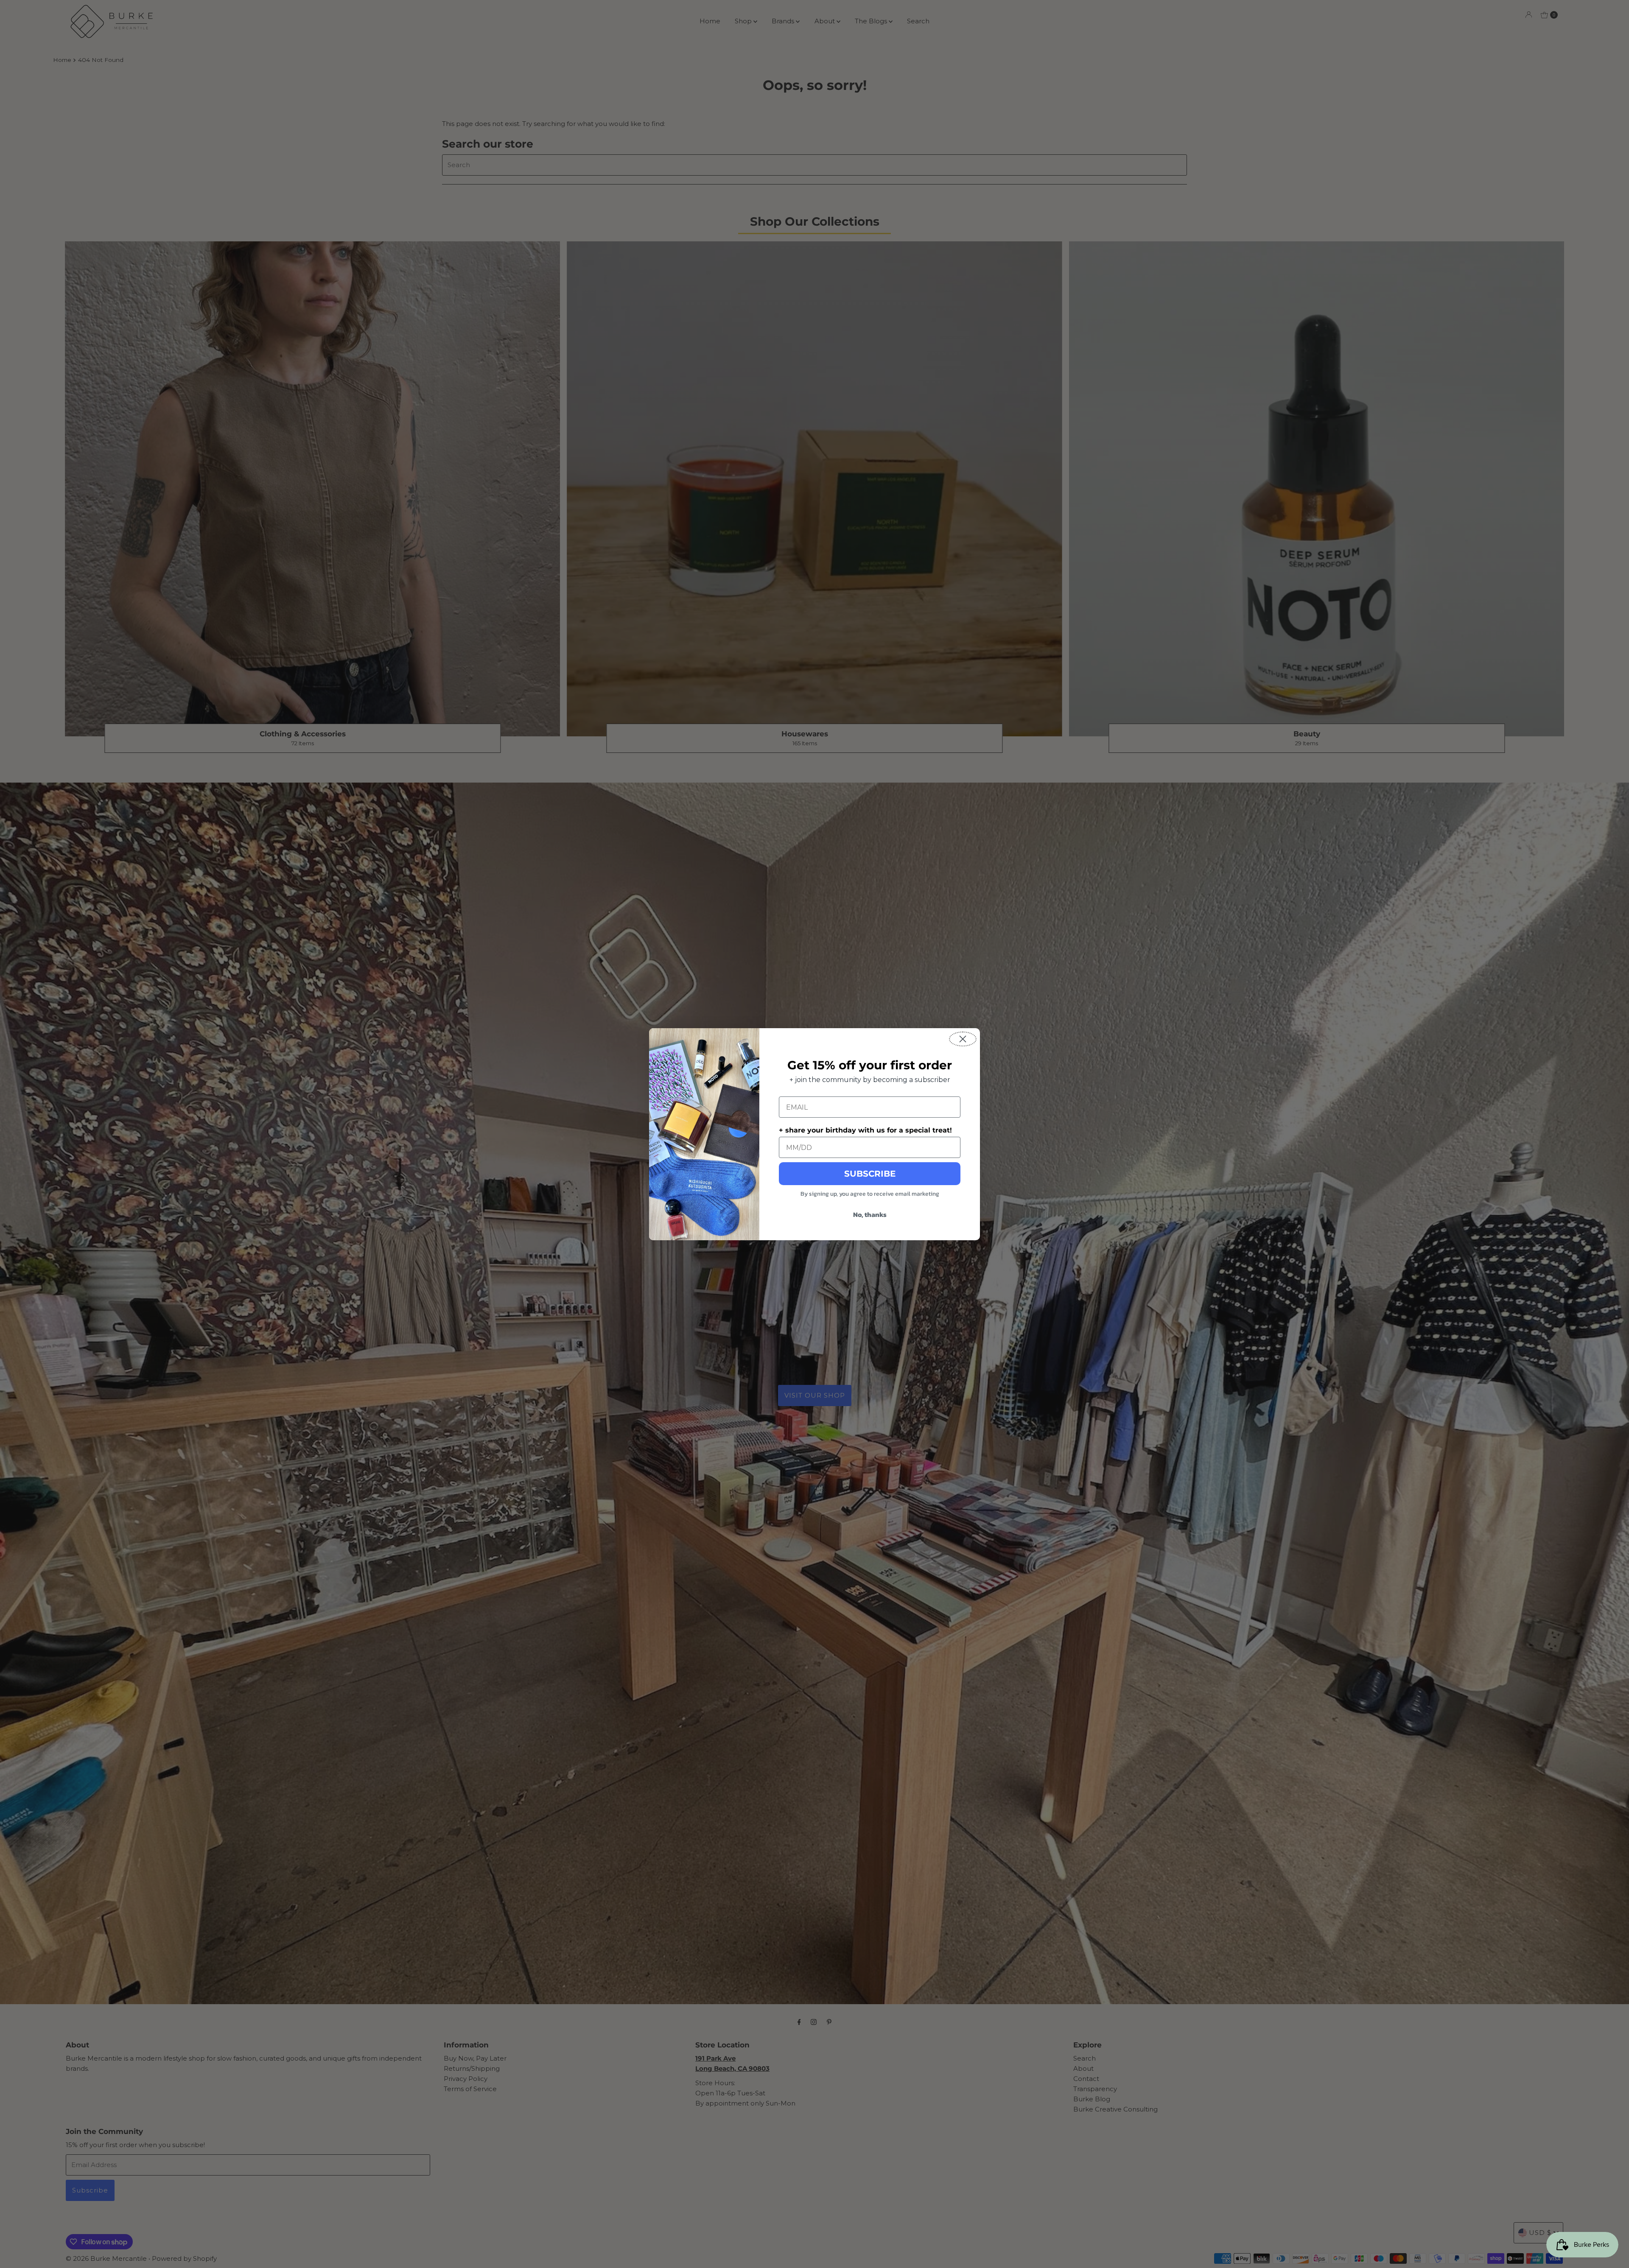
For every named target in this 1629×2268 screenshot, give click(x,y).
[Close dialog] (963, 1039)
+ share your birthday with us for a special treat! (865, 1130)
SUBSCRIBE (870, 1174)
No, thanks (870, 1214)
